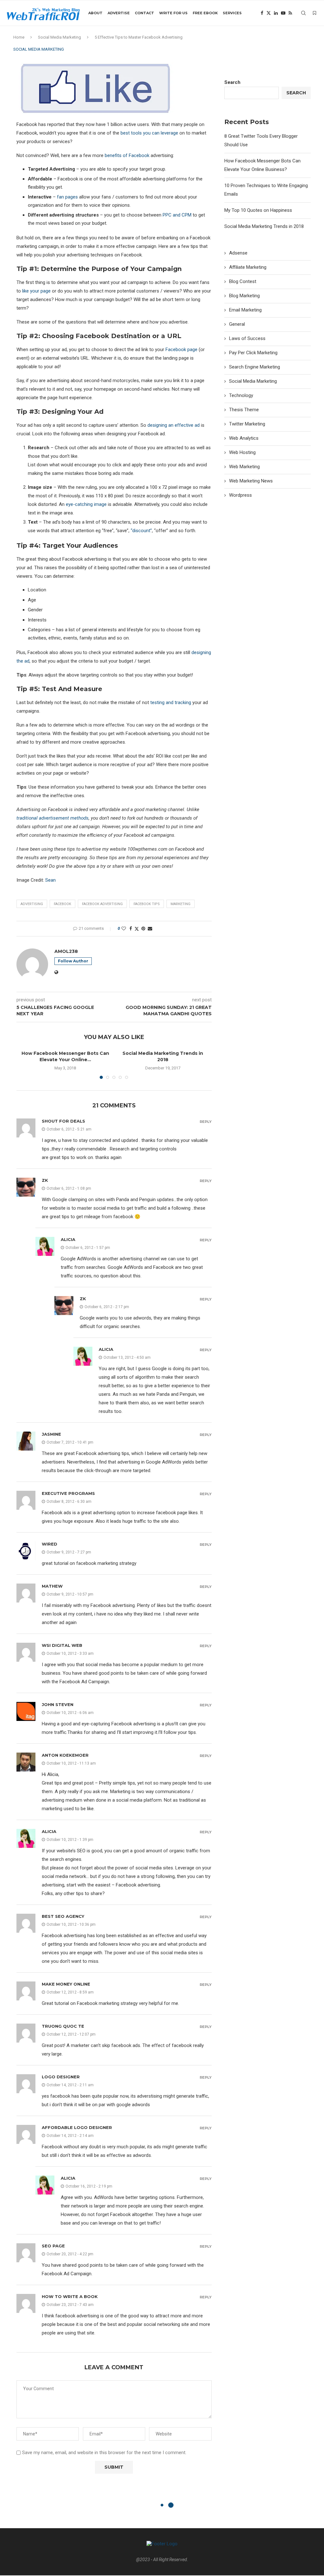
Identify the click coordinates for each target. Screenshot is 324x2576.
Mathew (52, 1586)
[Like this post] (124, 929)
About (95, 13)
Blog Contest (243, 281)
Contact (144, 13)
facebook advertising (102, 904)
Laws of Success (247, 338)
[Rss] (290, 13)
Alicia (68, 1239)
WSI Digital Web (62, 1645)
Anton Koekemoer (65, 1755)
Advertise (119, 13)
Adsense (238, 253)
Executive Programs (68, 1493)
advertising (32, 904)
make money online (66, 1984)
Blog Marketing (244, 296)
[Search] (303, 13)
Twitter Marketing (247, 424)
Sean (50, 880)
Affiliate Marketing (248, 267)
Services (232, 13)
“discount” (141, 531)
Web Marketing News (251, 481)
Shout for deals (63, 1121)
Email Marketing (245, 310)
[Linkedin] (276, 13)
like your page (36, 291)
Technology (241, 395)
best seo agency (63, 1916)
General (237, 324)
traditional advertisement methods (53, 818)
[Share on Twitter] (137, 929)
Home (19, 37)
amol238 (66, 951)
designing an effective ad (174, 425)
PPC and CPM (177, 215)
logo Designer (61, 2077)
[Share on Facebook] (131, 929)
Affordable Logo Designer (77, 2127)
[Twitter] (269, 13)
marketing (181, 904)
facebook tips (147, 904)
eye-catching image (86, 504)
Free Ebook (205, 13)
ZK (45, 1180)
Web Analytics (244, 438)
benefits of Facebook (127, 155)
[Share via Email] (150, 929)
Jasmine (51, 1434)
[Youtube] (283, 13)
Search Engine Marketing (255, 367)
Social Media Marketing (59, 37)
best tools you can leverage (149, 133)
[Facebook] (262, 13)
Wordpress (240, 495)
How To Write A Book (70, 2296)
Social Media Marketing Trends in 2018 (264, 226)
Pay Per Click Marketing (253, 353)
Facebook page (181, 350)
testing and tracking (171, 702)
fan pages (67, 197)
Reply (206, 1122)
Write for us (173, 13)
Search (232, 82)
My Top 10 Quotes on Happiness (258, 210)
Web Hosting (242, 452)
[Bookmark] (315, 13)
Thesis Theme (244, 410)
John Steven (58, 1704)
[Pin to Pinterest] (143, 929)
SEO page (53, 2246)
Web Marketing (244, 467)
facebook (62, 904)
